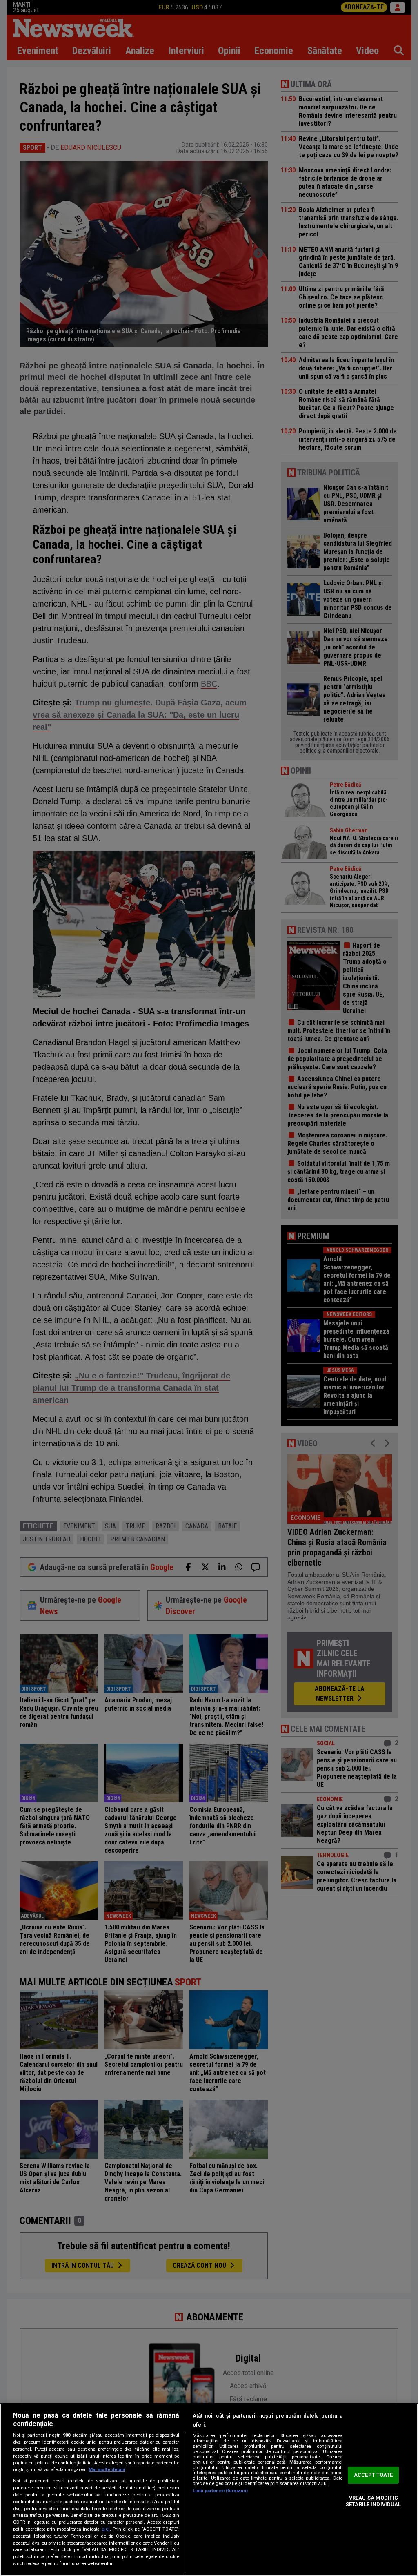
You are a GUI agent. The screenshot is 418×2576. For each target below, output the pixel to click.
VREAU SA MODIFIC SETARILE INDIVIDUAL (373, 2501)
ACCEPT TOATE (374, 2475)
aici (106, 2529)
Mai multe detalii (107, 2470)
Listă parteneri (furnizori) (220, 2491)
